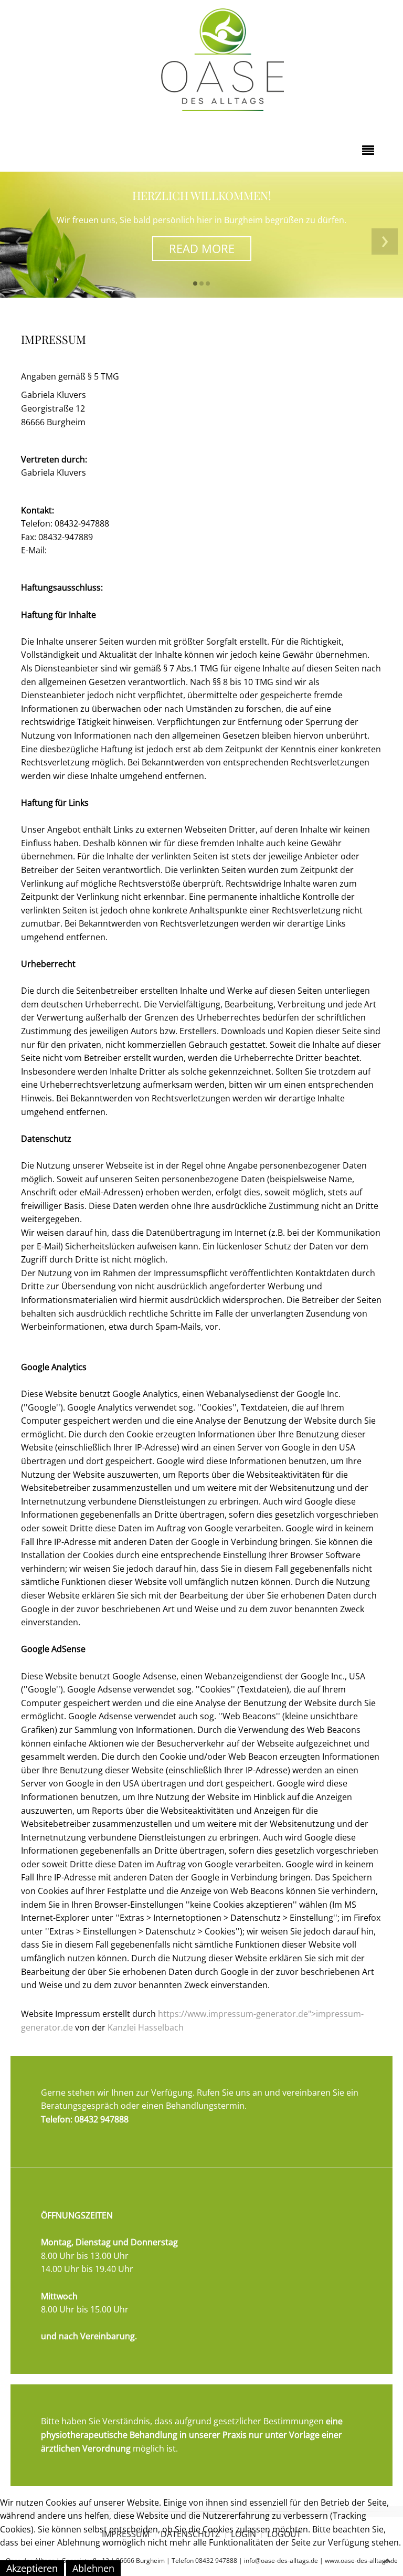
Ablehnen (93, 2568)
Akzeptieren (32, 2568)
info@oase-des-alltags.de (98, 550)
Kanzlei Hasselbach (146, 2027)
